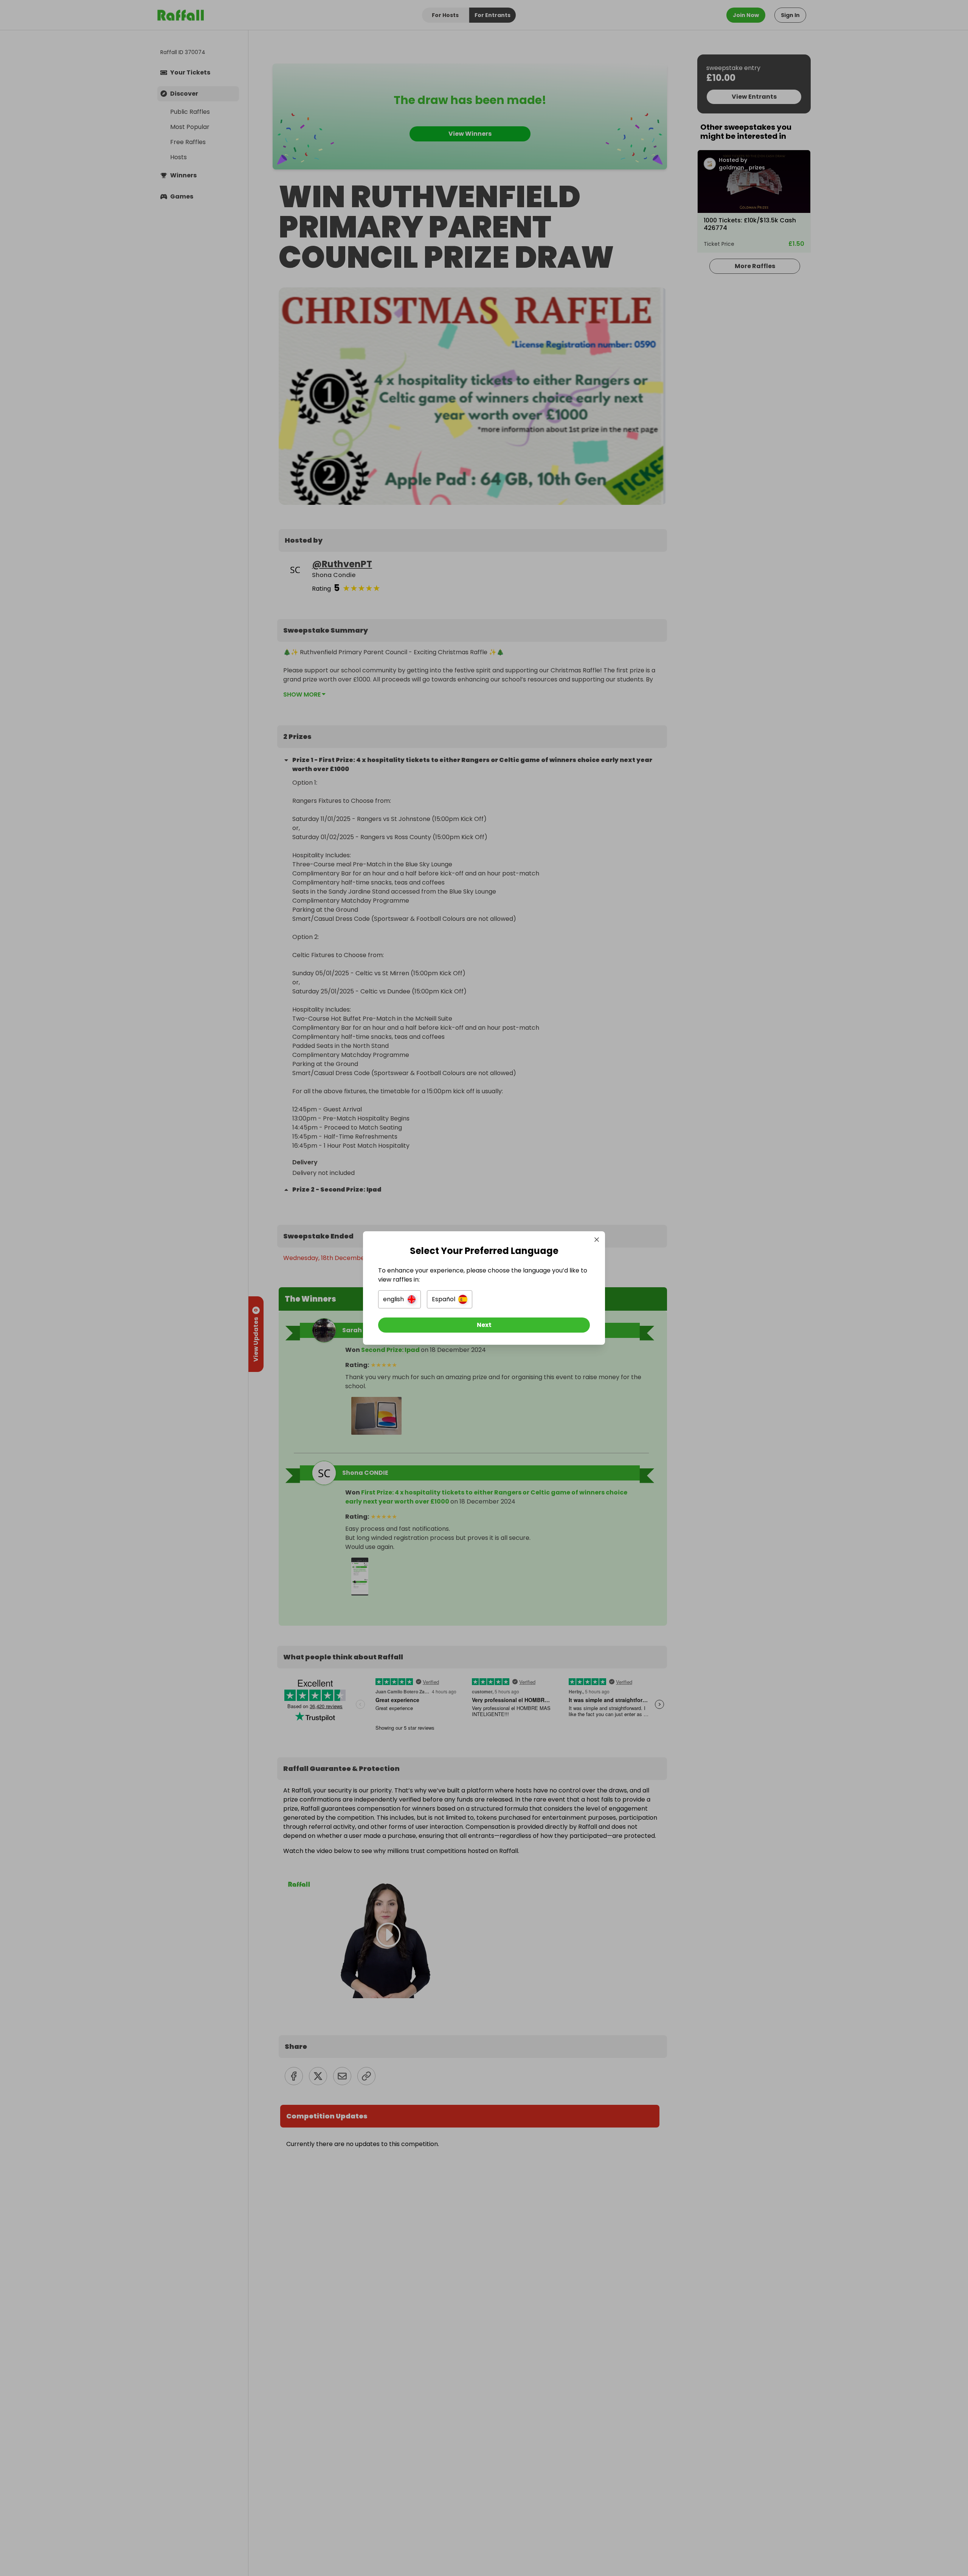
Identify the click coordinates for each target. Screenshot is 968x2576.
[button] (399, 1299)
